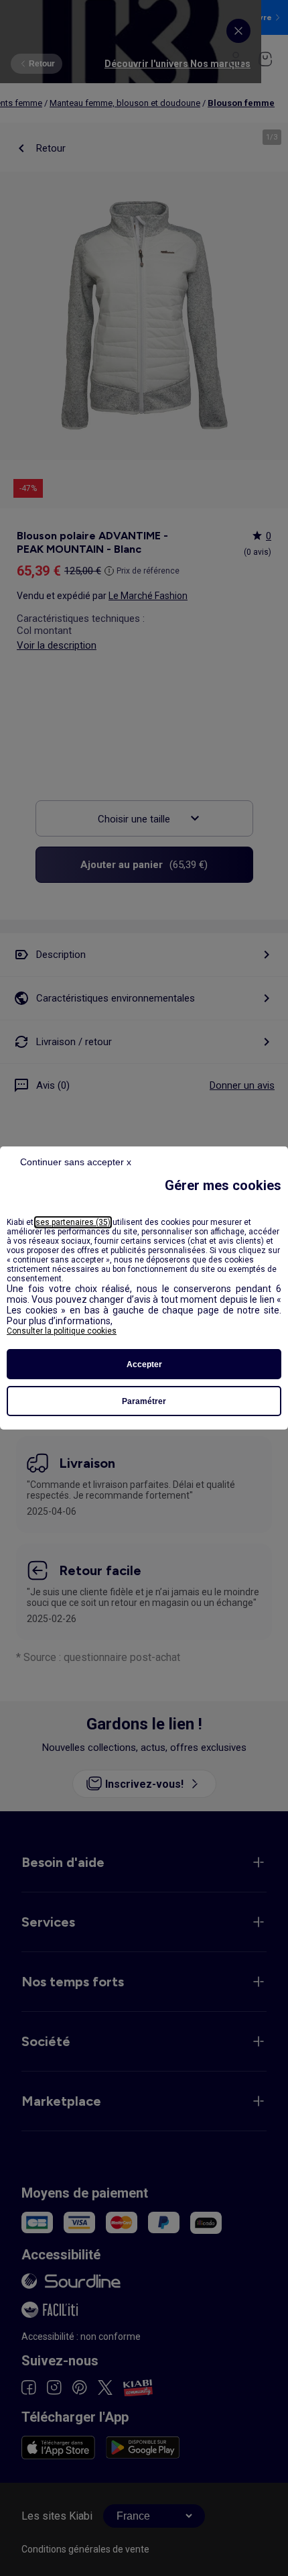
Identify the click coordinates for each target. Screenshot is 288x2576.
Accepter (144, 1364)
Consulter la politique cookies (62, 1331)
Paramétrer (144, 1401)
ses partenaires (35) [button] (73, 1222)
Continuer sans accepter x (76, 1162)
